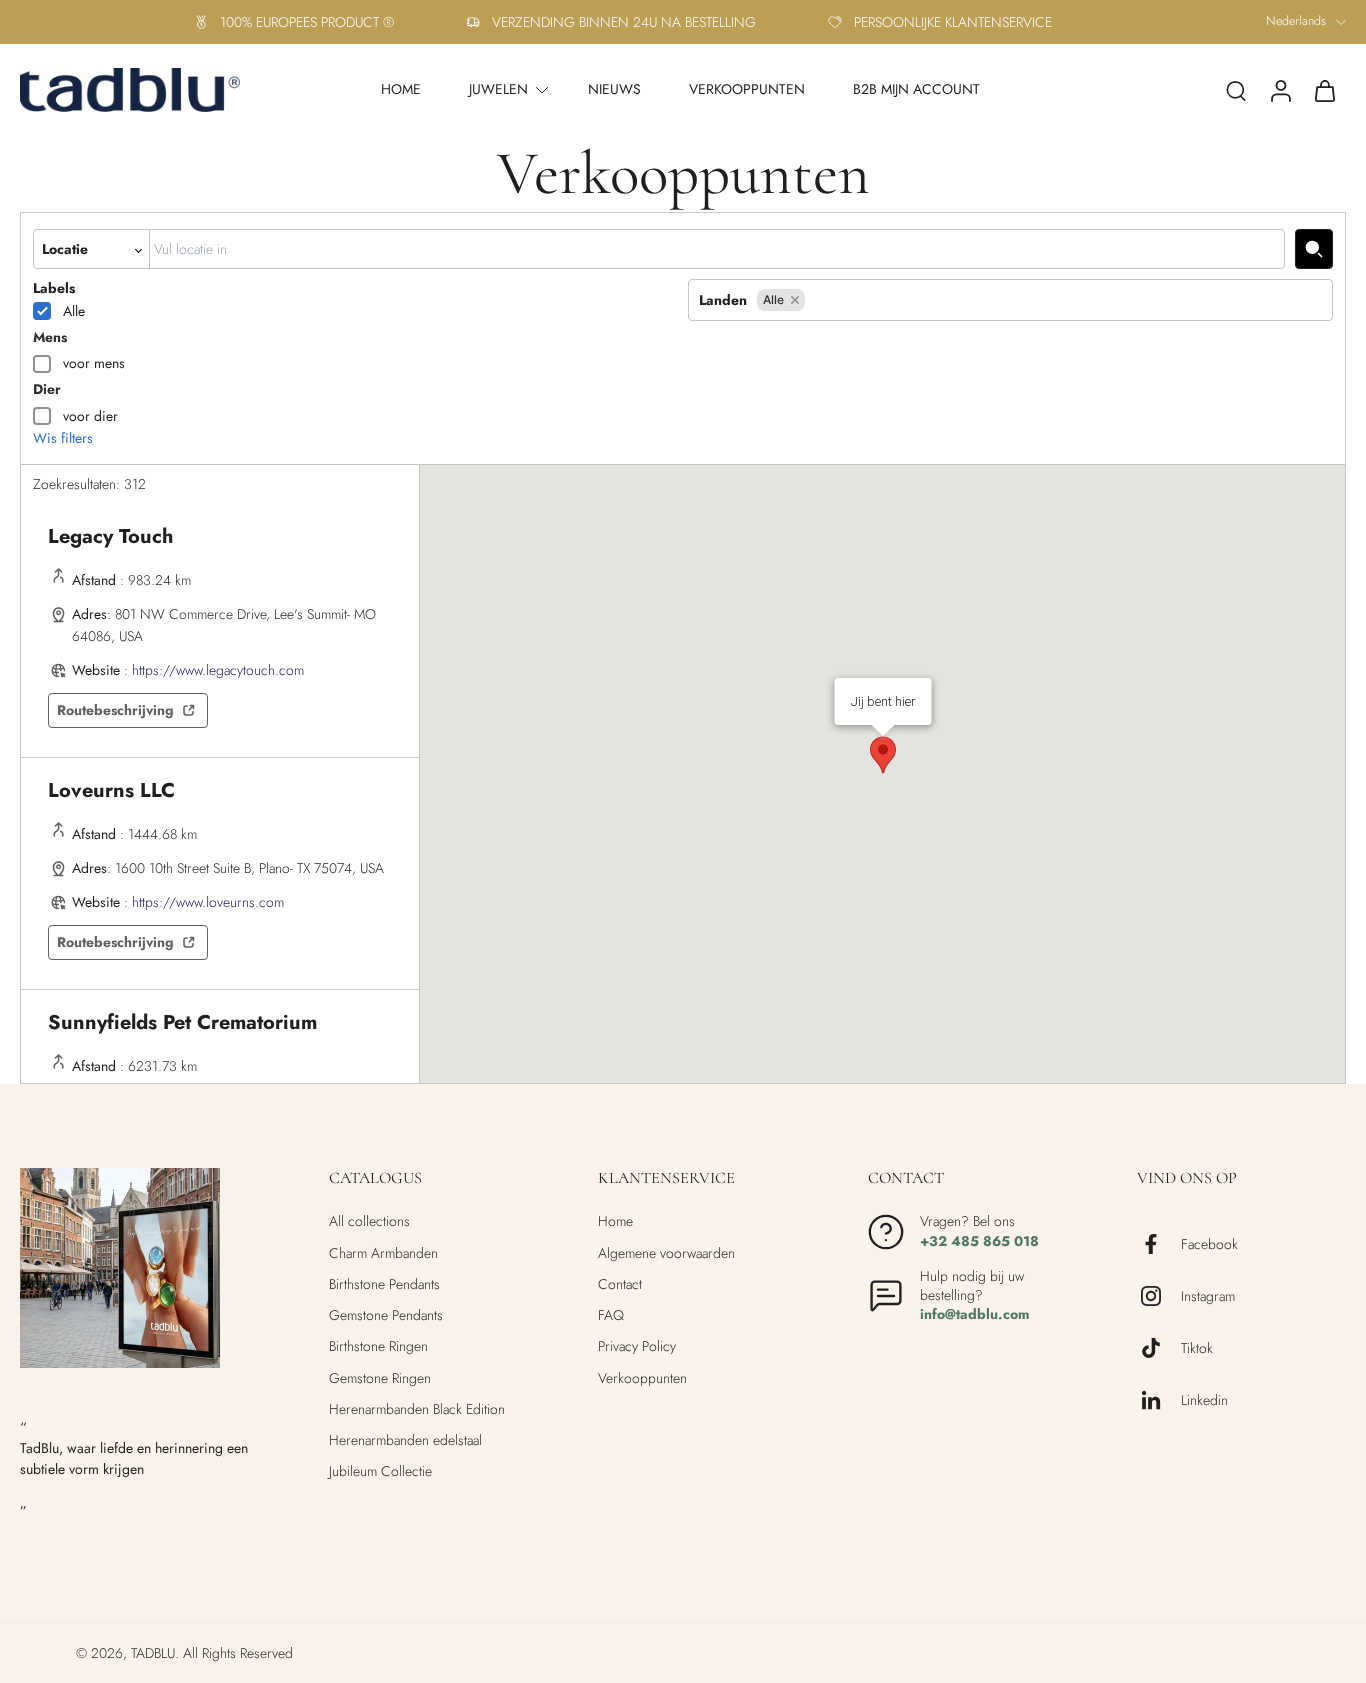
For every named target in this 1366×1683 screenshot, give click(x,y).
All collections (369, 1221)
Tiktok (1197, 1348)
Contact (620, 1284)
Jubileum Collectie (380, 1471)
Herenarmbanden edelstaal (405, 1440)
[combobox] (717, 249)
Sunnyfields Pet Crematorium (182, 1022)
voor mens (94, 363)
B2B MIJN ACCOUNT (916, 89)
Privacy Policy (637, 1346)
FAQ (611, 1315)
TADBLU (153, 1653)
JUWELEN (498, 89)
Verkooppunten (642, 1378)
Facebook (1209, 1244)
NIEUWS (614, 89)
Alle (74, 311)
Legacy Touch (110, 536)
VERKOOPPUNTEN (747, 89)
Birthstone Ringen (378, 1346)
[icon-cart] (1324, 90)
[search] (1236, 90)
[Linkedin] (1159, 1400)
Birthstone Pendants (384, 1284)
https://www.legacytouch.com (218, 670)
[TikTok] (1159, 1348)
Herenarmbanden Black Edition (417, 1409)
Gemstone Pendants (386, 1315)
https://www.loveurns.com (208, 902)
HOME (401, 89)
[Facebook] (1159, 1244)
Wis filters (63, 438)
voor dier (90, 416)
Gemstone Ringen (380, 1378)
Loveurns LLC (111, 790)
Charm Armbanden (383, 1253)
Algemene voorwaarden (666, 1253)
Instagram (1208, 1296)
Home (615, 1221)
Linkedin (1204, 1400)
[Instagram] (1159, 1296)
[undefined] (1314, 249)
